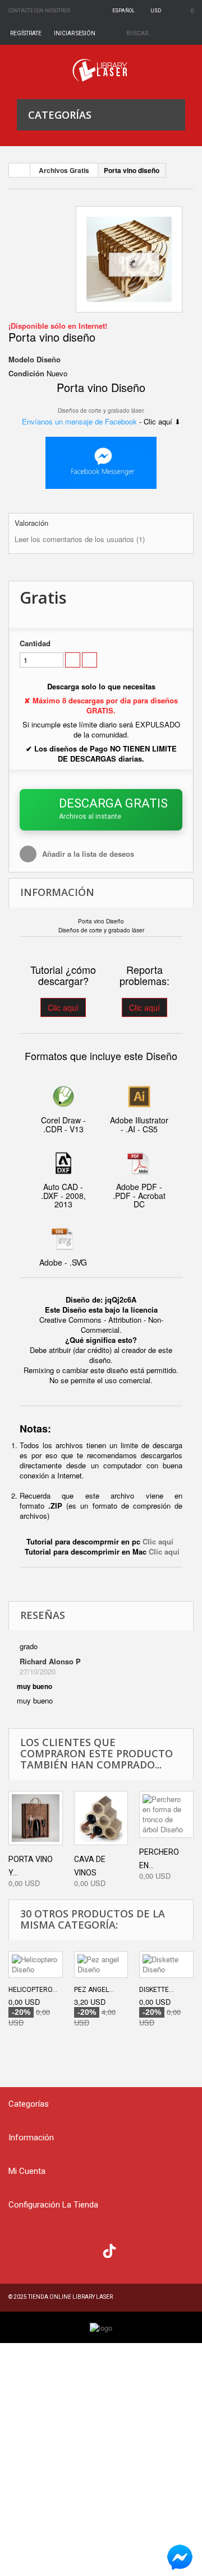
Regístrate (26, 33)
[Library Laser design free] (101, 2327)
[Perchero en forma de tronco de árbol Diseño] (166, 1814)
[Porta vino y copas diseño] (36, 1818)
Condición (26, 374)
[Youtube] (87, 2250)
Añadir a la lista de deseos (87, 854)
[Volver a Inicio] (20, 170)
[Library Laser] (101, 70)
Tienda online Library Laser (70, 2297)
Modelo (21, 360)
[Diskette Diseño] (166, 1964)
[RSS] (65, 2250)
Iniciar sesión (75, 33)
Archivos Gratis (64, 170)
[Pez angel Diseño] (101, 1964)
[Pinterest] (132, 2250)
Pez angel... (94, 1990)
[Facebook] (20, 2250)
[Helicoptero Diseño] (36, 1964)
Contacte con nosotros (39, 11)
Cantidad (35, 643)
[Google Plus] (109, 2251)
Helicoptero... (33, 1990)
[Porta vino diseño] (129, 259)
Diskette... (157, 1990)
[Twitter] (42, 2250)
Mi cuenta (27, 2171)
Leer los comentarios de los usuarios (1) (80, 539)
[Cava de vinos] (101, 1818)
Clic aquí (63, 1007)
